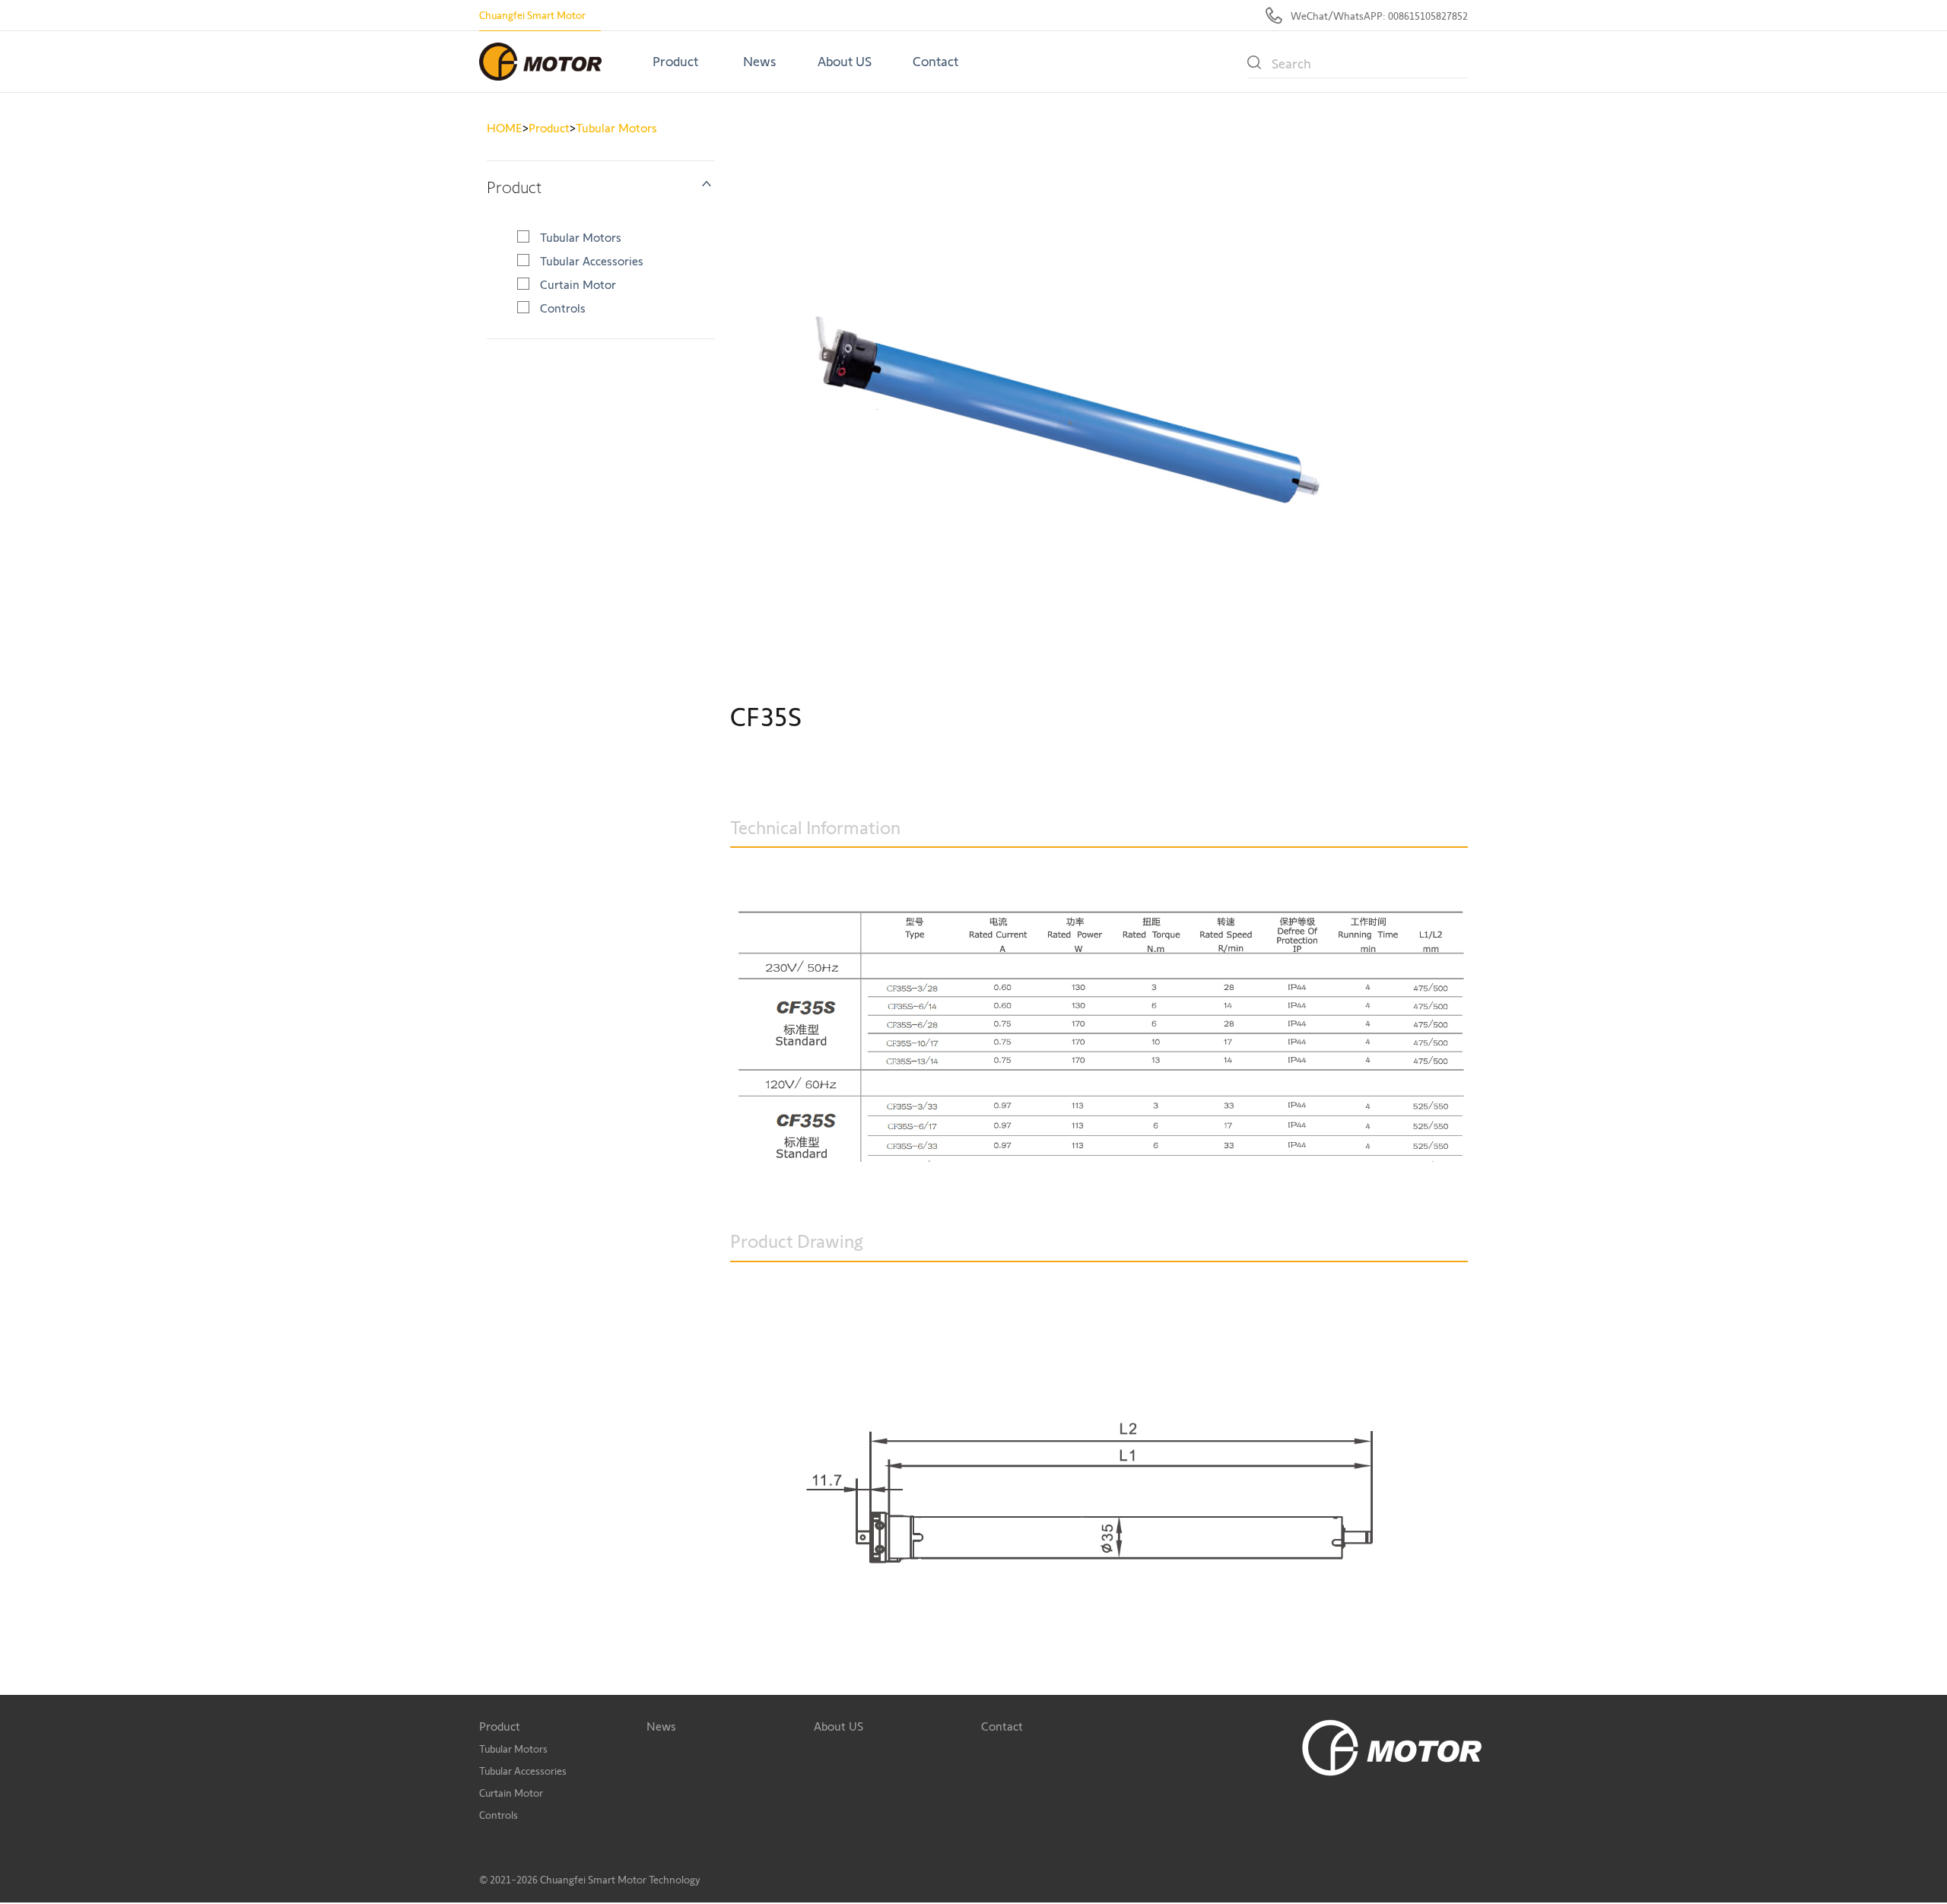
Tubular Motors (616, 128)
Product (549, 128)
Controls (563, 308)
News (760, 62)
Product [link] (514, 187)
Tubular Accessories (592, 261)
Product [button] (675, 62)
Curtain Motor (578, 285)
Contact (935, 62)
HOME (505, 128)
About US (845, 62)
